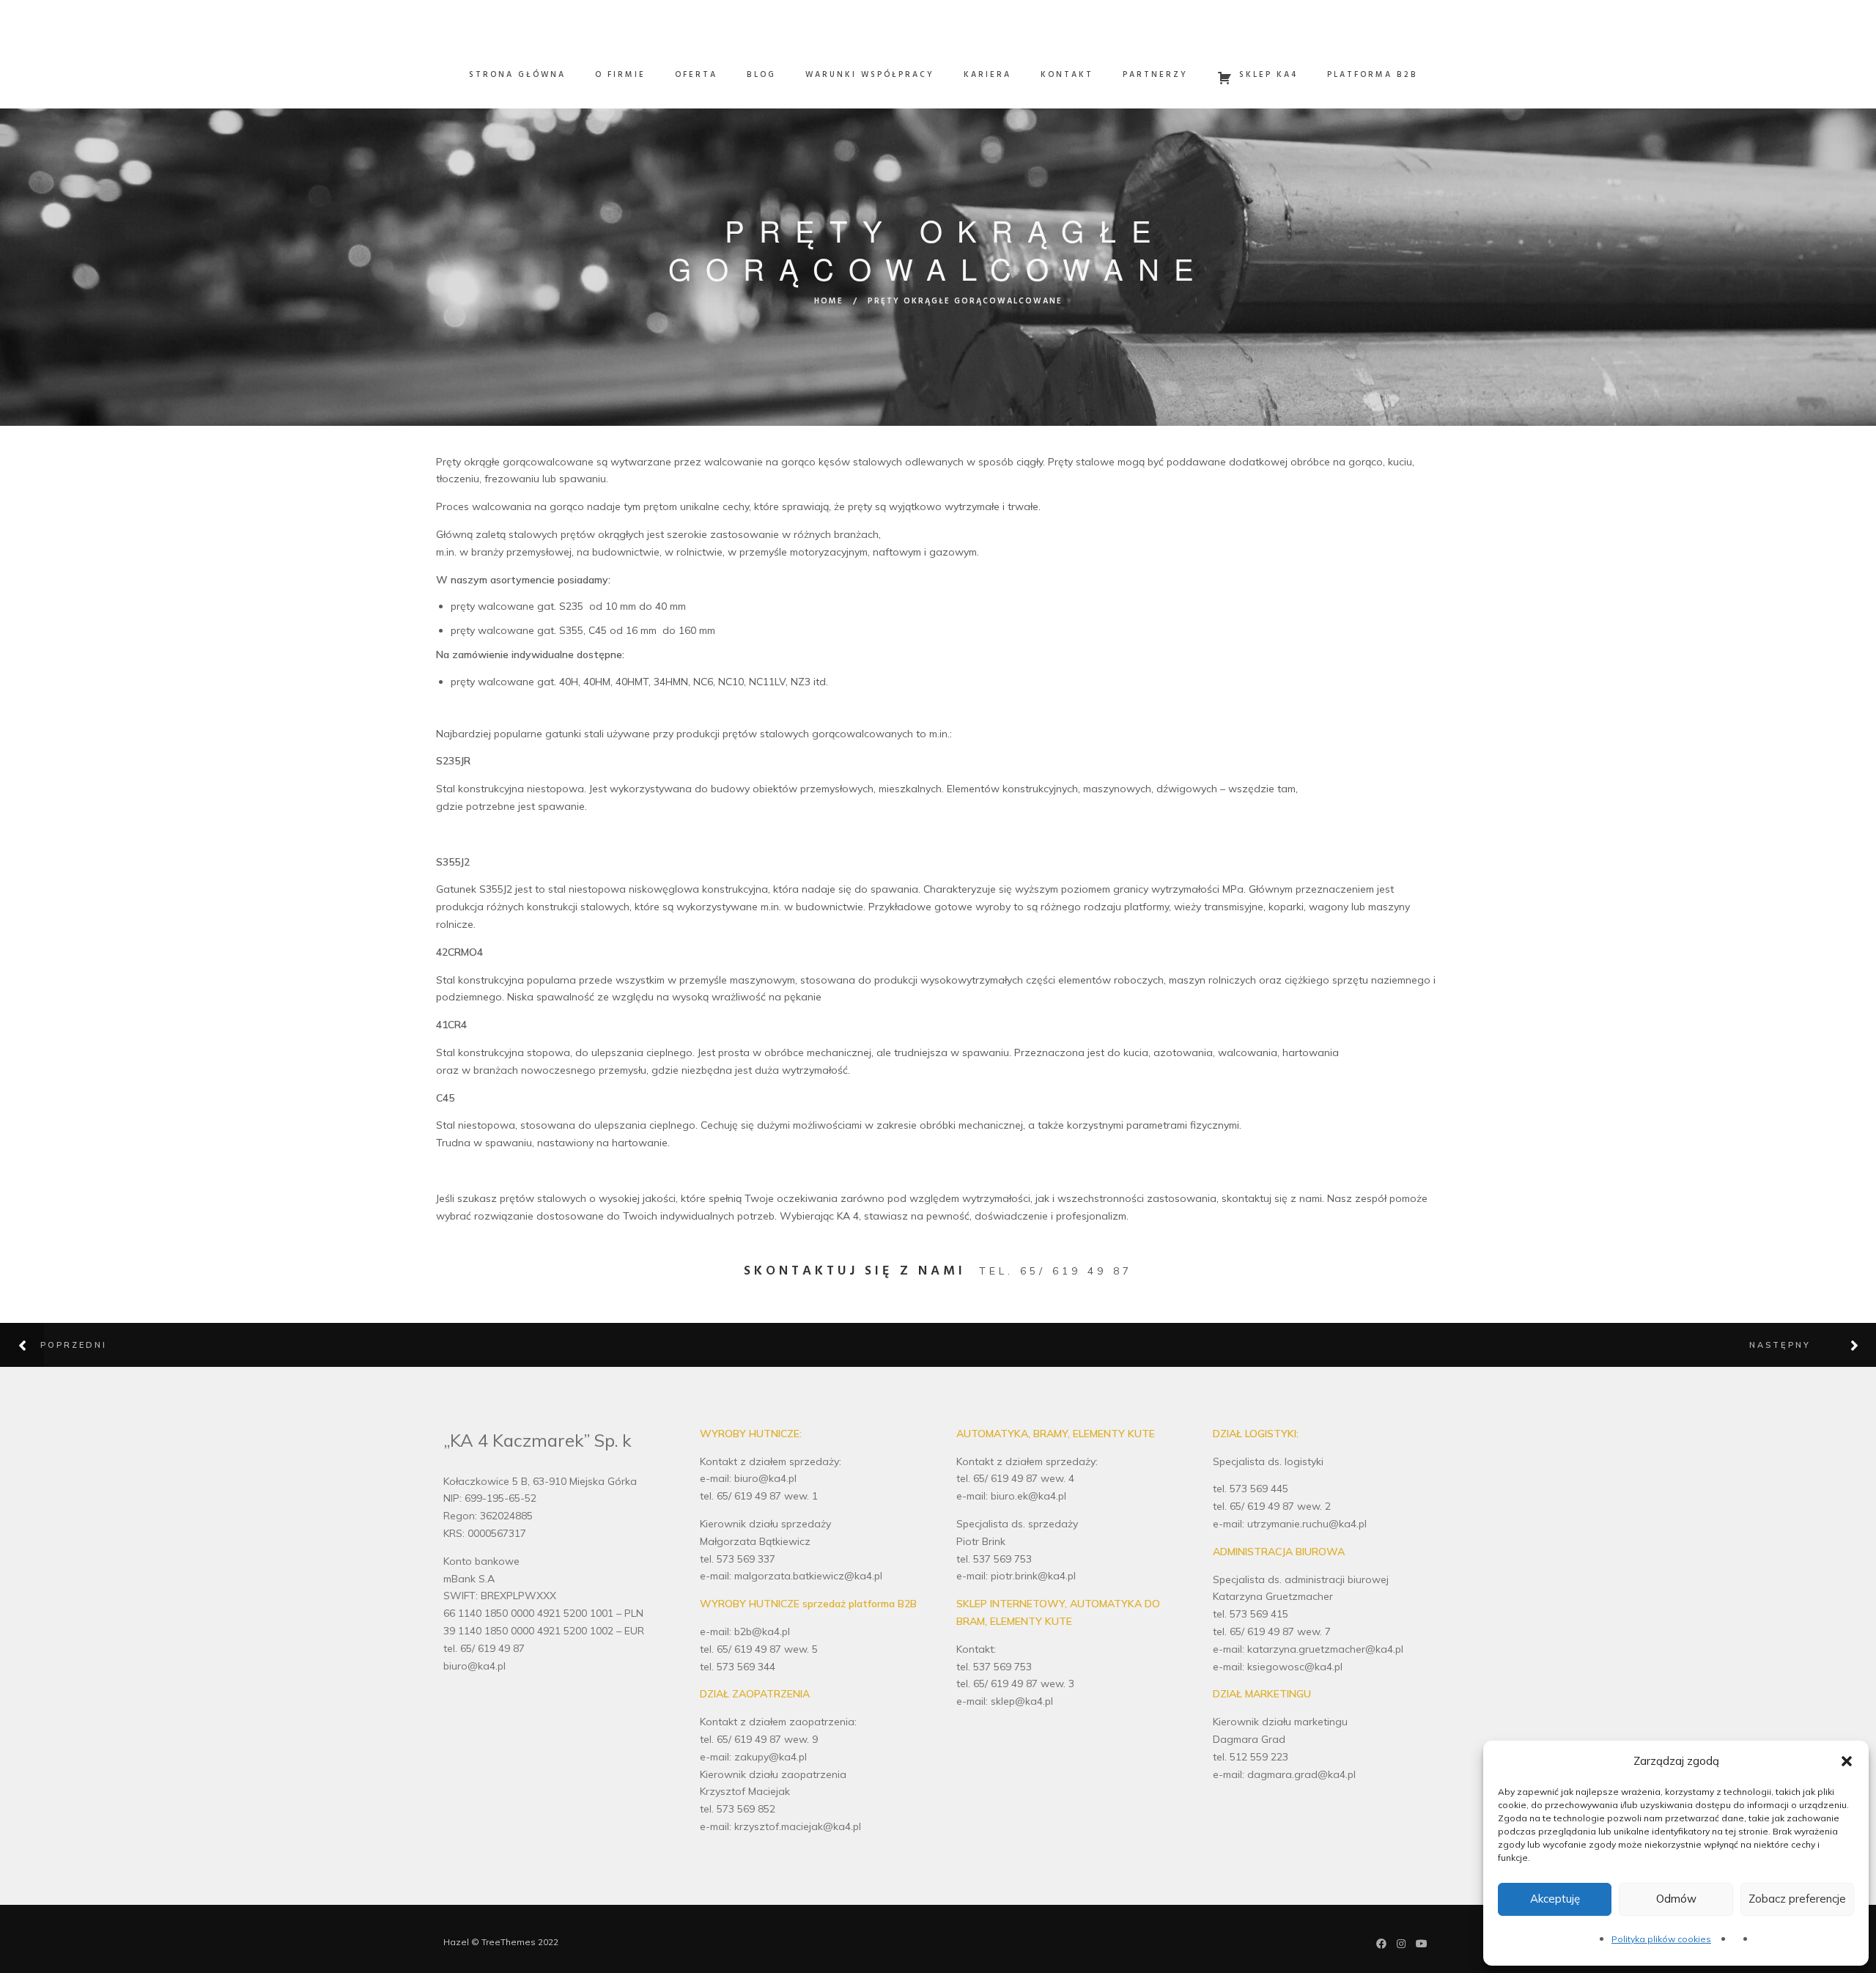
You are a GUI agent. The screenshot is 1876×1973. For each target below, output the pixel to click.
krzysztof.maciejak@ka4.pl (798, 1826)
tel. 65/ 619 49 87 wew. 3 (1015, 1683)
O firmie (620, 75)
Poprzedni (74, 1345)
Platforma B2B (1373, 75)
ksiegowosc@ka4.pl (1295, 1667)
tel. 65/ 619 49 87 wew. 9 (759, 1739)
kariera (987, 75)
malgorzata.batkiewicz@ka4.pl (808, 1576)
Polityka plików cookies (1661, 1939)
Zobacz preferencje (1797, 1899)
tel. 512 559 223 (1251, 1757)
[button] (1847, 1761)
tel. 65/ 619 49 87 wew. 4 (1015, 1478)
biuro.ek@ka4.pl (1029, 1496)
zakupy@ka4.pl (771, 1757)
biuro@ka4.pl (474, 1666)
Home (829, 301)
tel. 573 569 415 (1251, 1614)
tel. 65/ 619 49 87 (1056, 1271)
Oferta (696, 75)
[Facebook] (1381, 1945)
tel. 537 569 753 (994, 1559)
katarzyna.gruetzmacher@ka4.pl (1325, 1649)
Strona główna (517, 75)
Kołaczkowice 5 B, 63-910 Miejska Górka (540, 1481)
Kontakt (1067, 75)
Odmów (1676, 1899)
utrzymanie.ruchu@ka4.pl (1307, 1524)
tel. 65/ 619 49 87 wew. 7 (1272, 1631)
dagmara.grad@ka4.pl (1301, 1774)
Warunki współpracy (870, 75)
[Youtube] (1422, 1945)
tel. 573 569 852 (738, 1809)
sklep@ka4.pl (1022, 1701)
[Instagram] (1401, 1945)
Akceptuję (1555, 1899)
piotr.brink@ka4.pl (1033, 1576)
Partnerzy (1155, 75)
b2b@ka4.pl (762, 1631)
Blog (761, 75)
